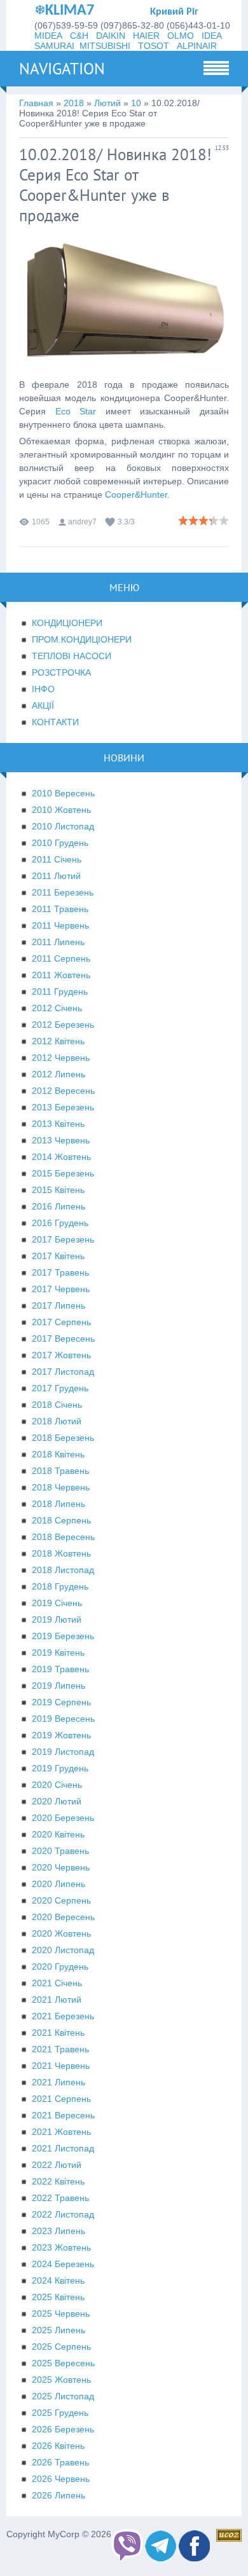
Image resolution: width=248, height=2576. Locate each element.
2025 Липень (59, 2330)
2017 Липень (59, 1305)
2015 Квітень (58, 1190)
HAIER (146, 36)
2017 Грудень (60, 1388)
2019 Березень (63, 1636)
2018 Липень (59, 1504)
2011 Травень (60, 909)
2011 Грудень (60, 992)
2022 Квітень (58, 2181)
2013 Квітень (58, 1124)
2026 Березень (63, 2429)
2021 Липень (59, 2082)
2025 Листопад (63, 2396)
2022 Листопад (63, 2214)
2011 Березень (63, 892)
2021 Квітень (58, 2033)
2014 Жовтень (61, 1157)
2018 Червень (61, 1487)
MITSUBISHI (105, 46)
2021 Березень (63, 2016)
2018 (74, 103)
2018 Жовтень (61, 1553)
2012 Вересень (63, 1091)
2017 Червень (61, 1289)
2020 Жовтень (61, 1933)
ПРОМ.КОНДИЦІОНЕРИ (82, 639)
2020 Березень (63, 1818)
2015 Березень (63, 1173)
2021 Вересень (63, 2115)
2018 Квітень (58, 1454)
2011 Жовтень (61, 975)
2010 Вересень (63, 793)
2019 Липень (59, 1686)
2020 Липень (59, 1884)
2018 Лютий (57, 1421)
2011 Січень (57, 859)
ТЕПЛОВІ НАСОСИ (72, 656)
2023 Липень (59, 2231)
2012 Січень (57, 1008)
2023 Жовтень (61, 2247)
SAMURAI (54, 46)
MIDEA (48, 36)
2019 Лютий (57, 1619)
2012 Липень (59, 1074)
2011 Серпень (61, 958)
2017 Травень (60, 1272)
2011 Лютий (56, 876)
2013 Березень (63, 1107)
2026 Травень (60, 2462)
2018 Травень (60, 1471)
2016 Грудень (60, 1223)
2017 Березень (63, 1239)
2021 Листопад (63, 2148)
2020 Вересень (63, 1917)
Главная (36, 103)
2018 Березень (63, 1438)
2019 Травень (60, 1669)
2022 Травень (60, 2198)
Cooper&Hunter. (137, 494)
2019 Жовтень (61, 1735)
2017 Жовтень (61, 1355)
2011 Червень (60, 925)
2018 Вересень (63, 1537)
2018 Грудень (60, 1586)
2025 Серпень (61, 2347)
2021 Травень (60, 2049)
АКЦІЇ (43, 705)
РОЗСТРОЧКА (61, 672)
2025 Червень (61, 2314)
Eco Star (76, 411)
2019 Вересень (63, 1719)
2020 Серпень (61, 1900)
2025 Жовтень (61, 2380)
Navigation (62, 69)
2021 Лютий (57, 2000)
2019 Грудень (60, 1768)
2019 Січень (57, 1603)
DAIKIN (111, 36)
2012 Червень (61, 1058)
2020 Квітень (58, 1834)
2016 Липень (59, 1206)
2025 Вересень (63, 2363)
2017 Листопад (63, 1372)
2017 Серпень (61, 1322)
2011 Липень (58, 942)
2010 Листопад (63, 826)
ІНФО (43, 689)
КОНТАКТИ (55, 722)
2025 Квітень (58, 2297)
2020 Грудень (60, 1966)
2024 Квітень (58, 2280)
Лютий (107, 103)
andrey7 (82, 522)
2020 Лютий (57, 1801)
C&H (79, 36)
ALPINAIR (197, 46)
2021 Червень (61, 2066)
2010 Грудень (60, 843)
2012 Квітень (58, 1041)
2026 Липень (59, 2495)
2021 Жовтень (61, 2132)
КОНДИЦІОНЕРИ (67, 623)
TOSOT (154, 46)
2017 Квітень (58, 1256)
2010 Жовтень (61, 810)
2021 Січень (57, 1983)
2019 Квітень (58, 1653)
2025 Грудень (60, 2413)
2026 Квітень (58, 2446)
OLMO (181, 36)
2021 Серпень (61, 2099)
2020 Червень (61, 1867)
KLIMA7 (70, 11)
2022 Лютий (57, 2165)
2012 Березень (63, 1025)
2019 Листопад (63, 1752)
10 (136, 103)
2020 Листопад (63, 1950)
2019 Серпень (61, 1702)
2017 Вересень (63, 1339)
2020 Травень (60, 1851)
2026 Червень (61, 2479)
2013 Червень (61, 1140)
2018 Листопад (63, 1570)
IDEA (212, 36)
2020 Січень (57, 1785)
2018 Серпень (61, 1520)
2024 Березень (63, 2264)
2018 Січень (57, 1405)
